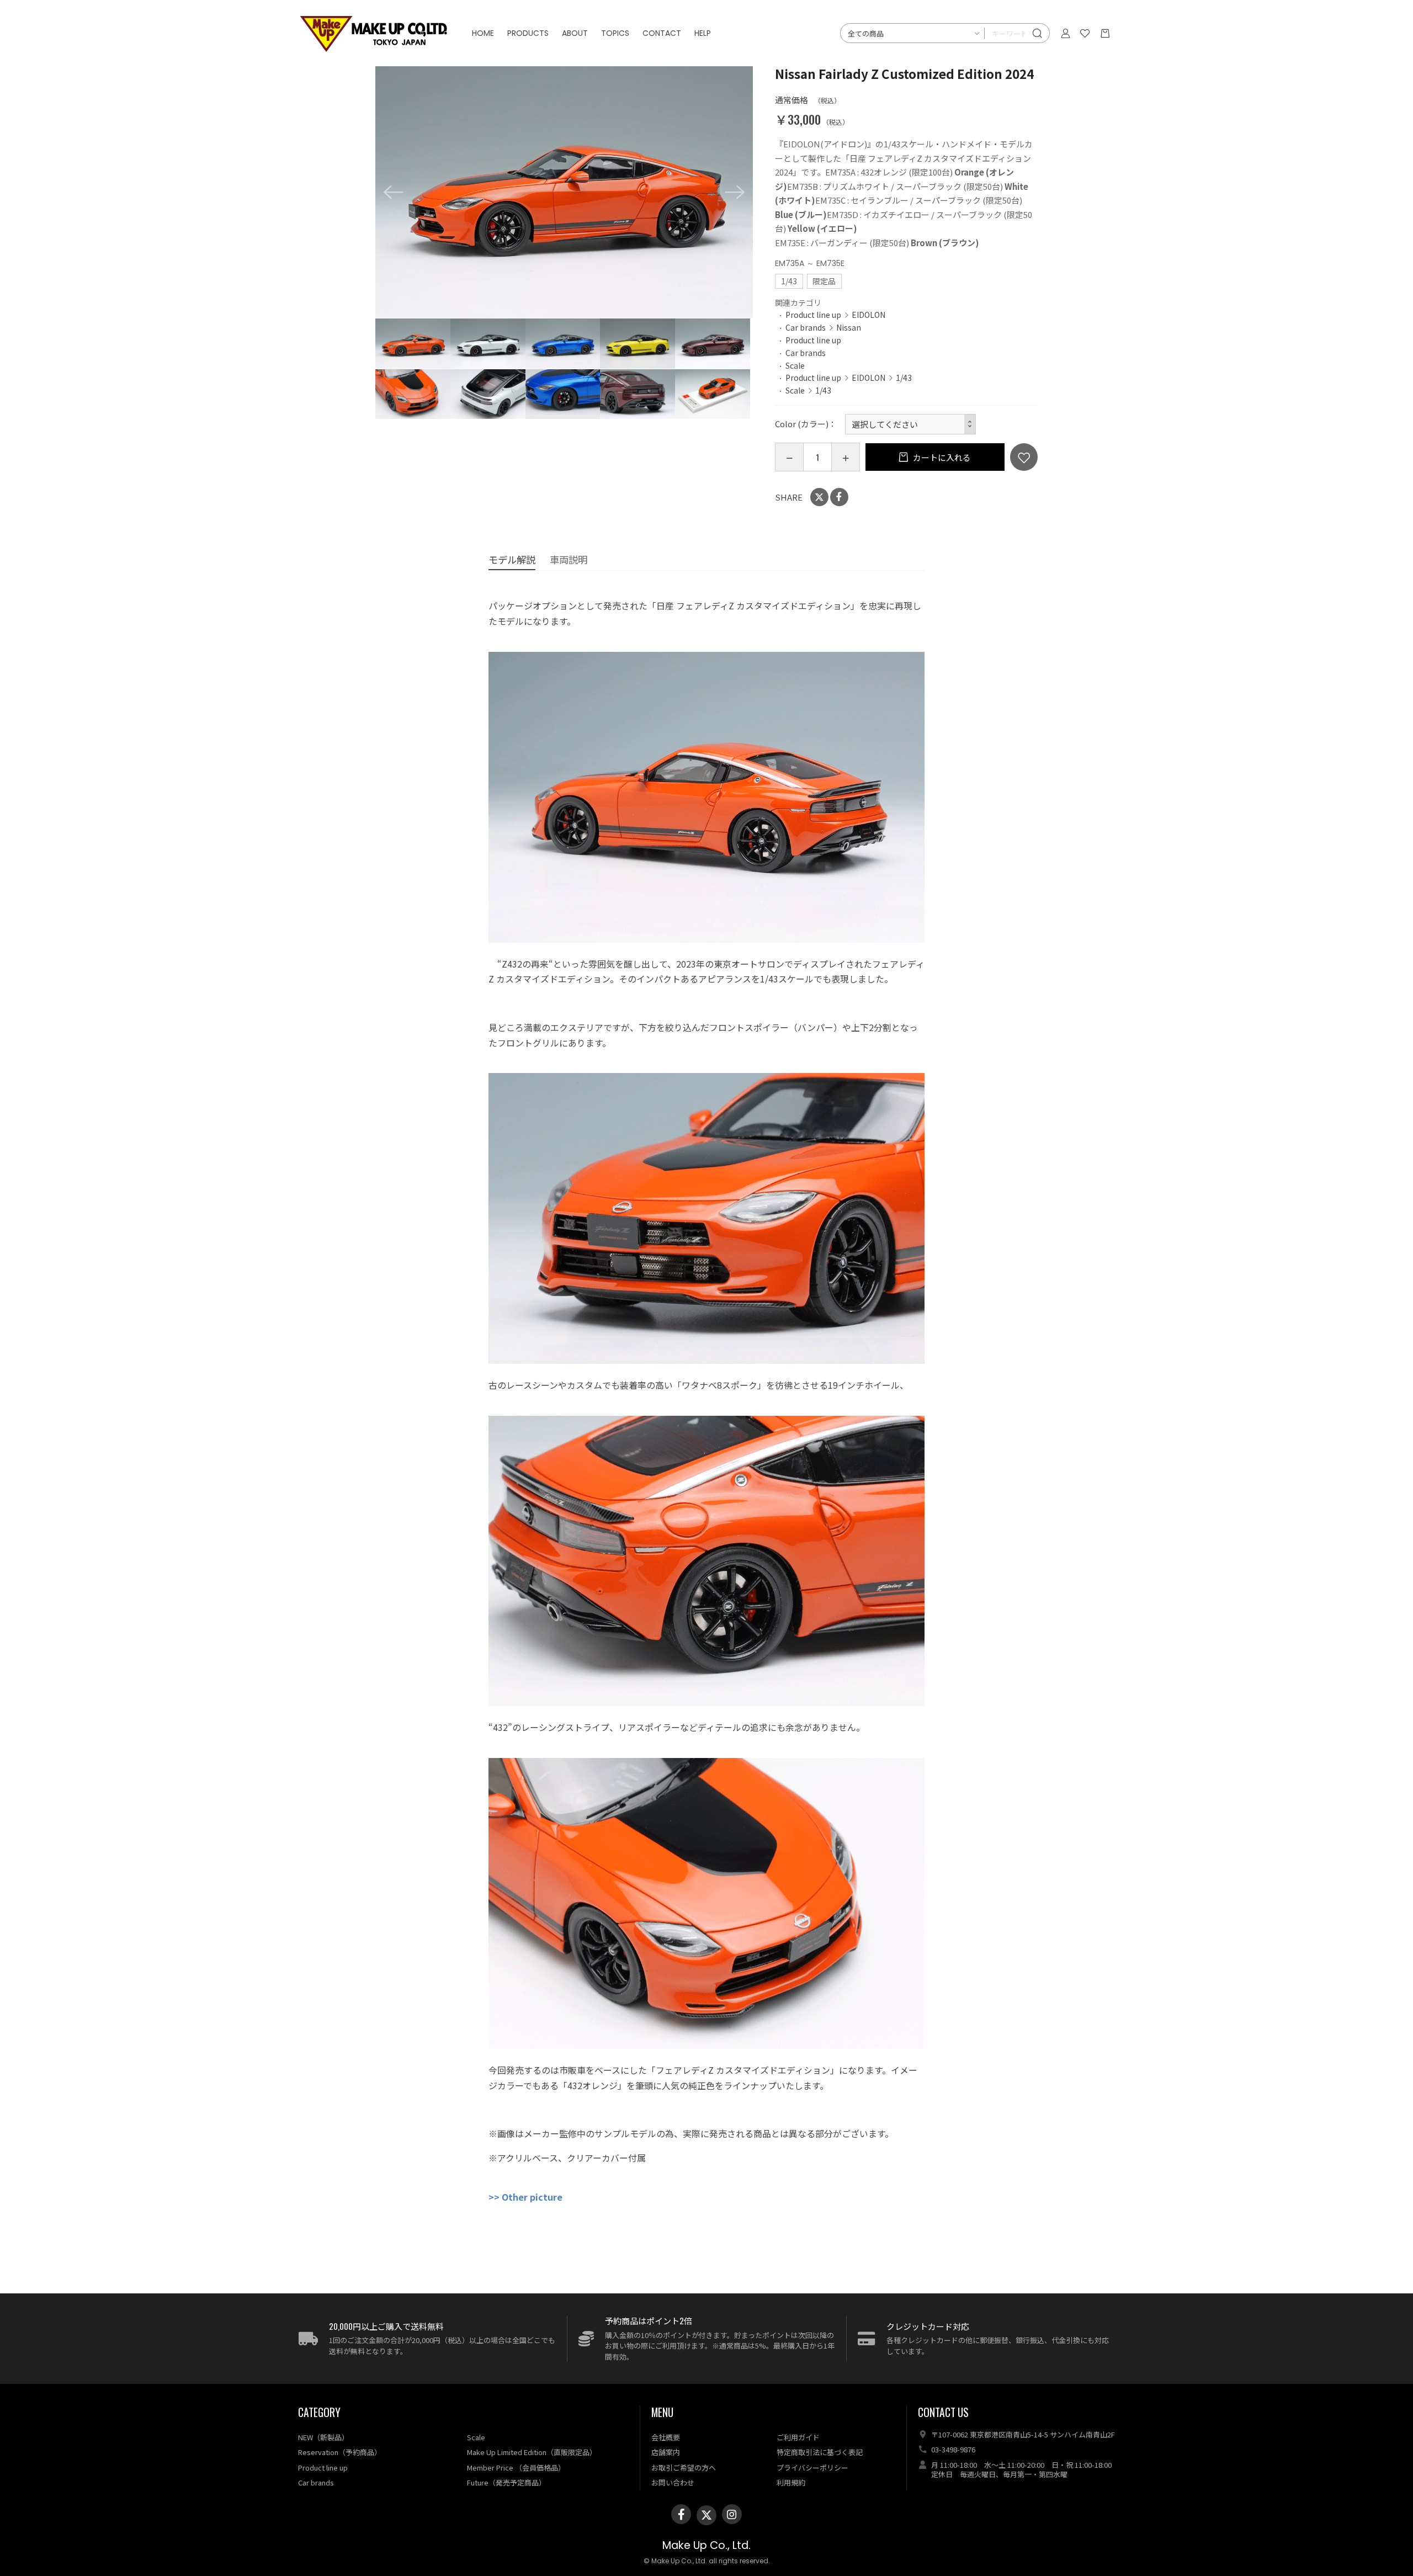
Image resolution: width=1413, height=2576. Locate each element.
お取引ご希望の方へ (684, 2468)
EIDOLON (868, 315)
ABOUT (575, 33)
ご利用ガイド (798, 2437)
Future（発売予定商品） (506, 2482)
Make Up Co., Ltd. (706, 2545)
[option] (564, 192)
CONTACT (662, 33)
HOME (483, 33)
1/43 (904, 378)
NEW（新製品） (323, 2437)
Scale (795, 365)
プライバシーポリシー (812, 2468)
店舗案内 (666, 2452)
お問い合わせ (673, 2482)
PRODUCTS (528, 33)
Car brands (806, 327)
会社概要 (666, 2437)
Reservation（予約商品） (340, 2452)
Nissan (849, 327)
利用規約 (791, 2482)
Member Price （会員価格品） (516, 2468)
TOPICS (615, 33)
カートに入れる (941, 457)
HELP (703, 33)
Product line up (813, 315)
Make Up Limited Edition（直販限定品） (532, 2452)
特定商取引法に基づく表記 (820, 2452)
